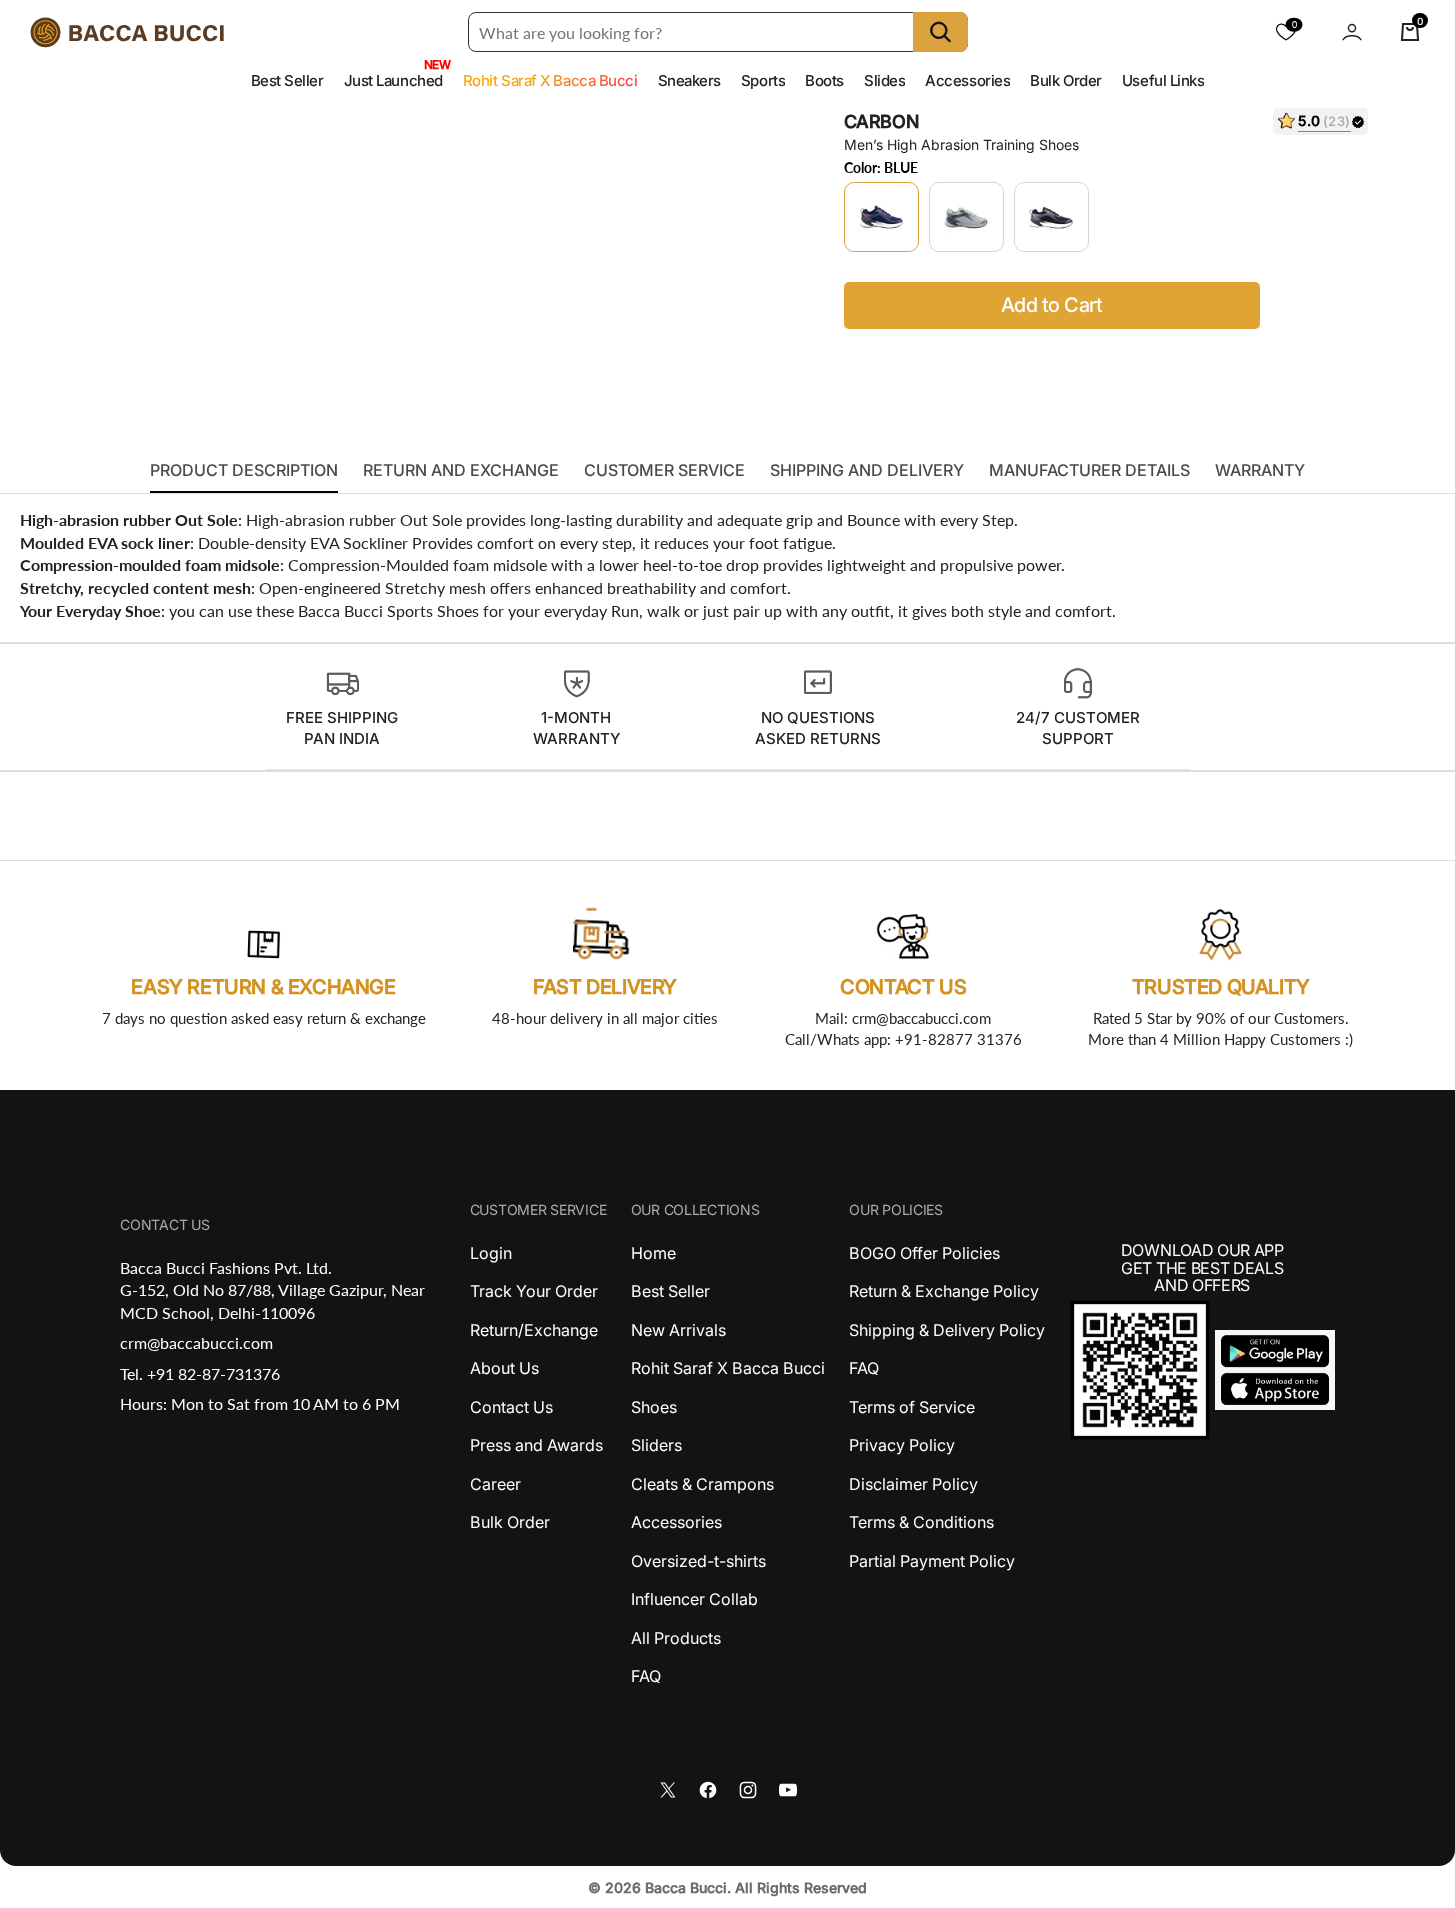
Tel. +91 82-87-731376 (200, 1373)
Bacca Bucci (686, 1887)
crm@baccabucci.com (196, 1342)
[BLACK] (1051, 217)
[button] (1352, 32)
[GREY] (966, 217)
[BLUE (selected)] (881, 217)
